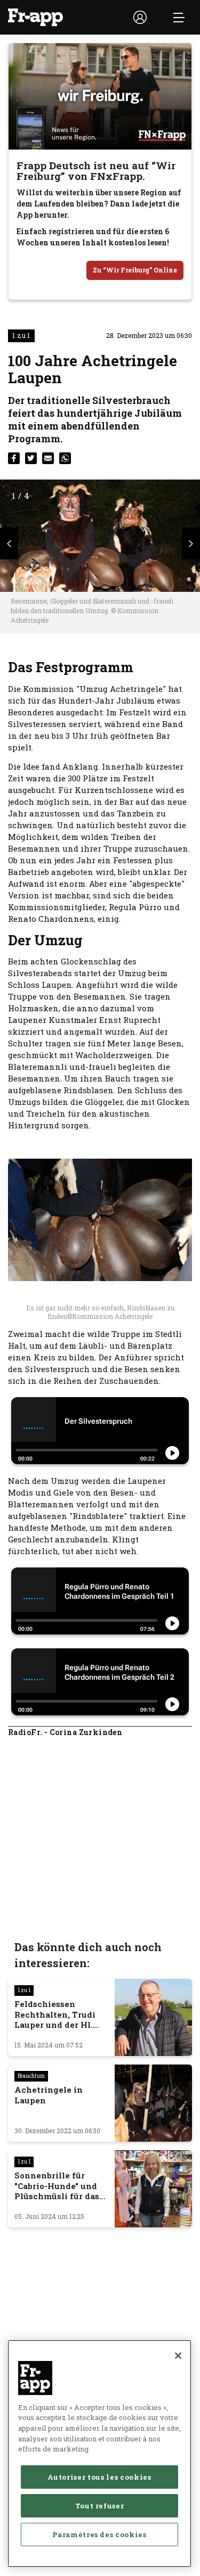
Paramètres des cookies (99, 2534)
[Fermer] (178, 2356)
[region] (99, 2454)
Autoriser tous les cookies (99, 2477)
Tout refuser (100, 2506)
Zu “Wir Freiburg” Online (135, 270)
